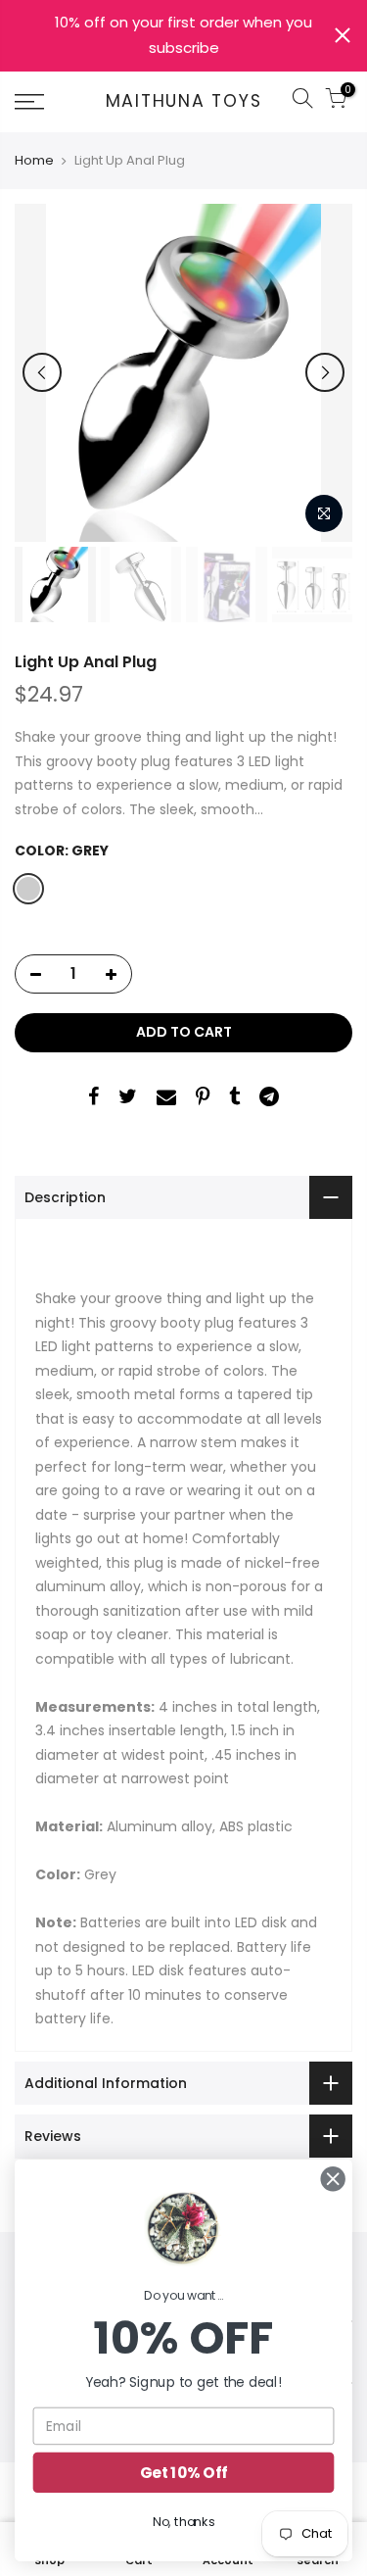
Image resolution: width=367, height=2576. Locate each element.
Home (34, 161)
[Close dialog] (333, 2179)
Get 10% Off (183, 2473)
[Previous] (42, 372)
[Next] (325, 372)
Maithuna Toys (184, 102)
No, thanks (183, 2522)
